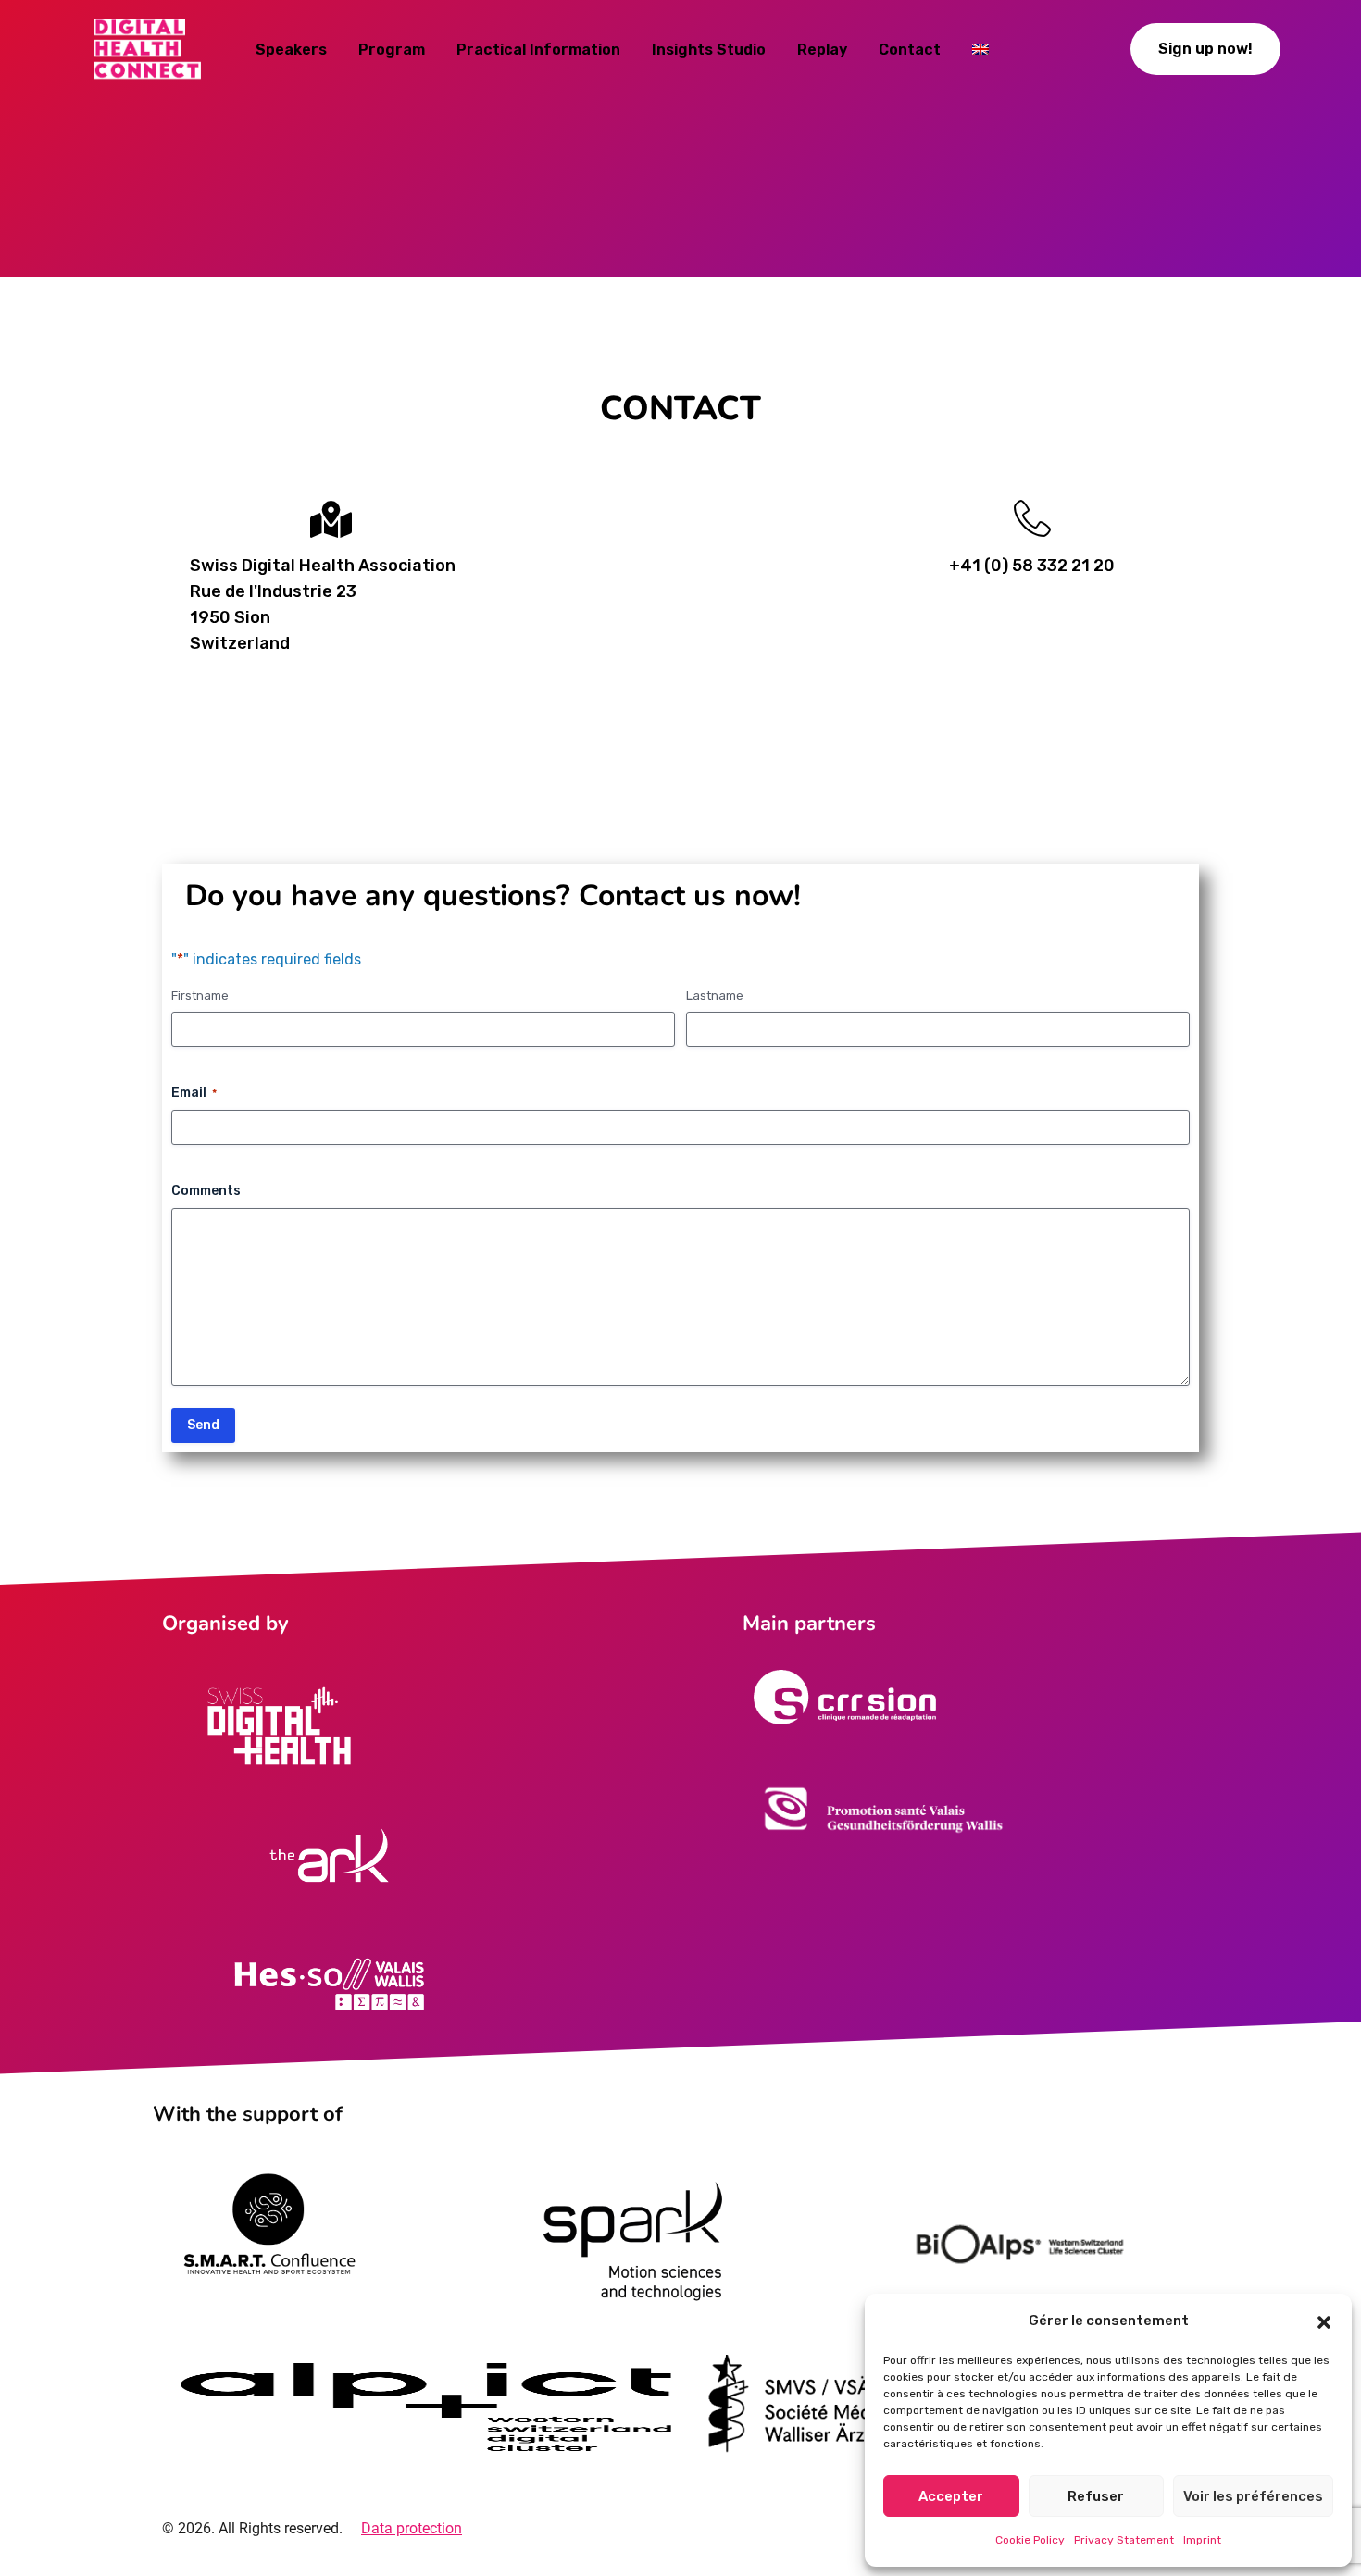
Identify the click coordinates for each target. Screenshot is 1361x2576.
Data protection (412, 2528)
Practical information (538, 50)
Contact (910, 50)
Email (194, 1093)
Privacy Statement (1124, 2540)
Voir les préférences (1253, 2496)
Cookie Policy (1030, 2540)
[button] (1324, 2321)
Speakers (291, 50)
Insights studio (709, 50)
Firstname (200, 996)
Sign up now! (1205, 49)
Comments (206, 1191)
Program (392, 50)
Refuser (1096, 2496)
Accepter (951, 2496)
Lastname (715, 996)
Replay (822, 50)
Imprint (1202, 2540)
